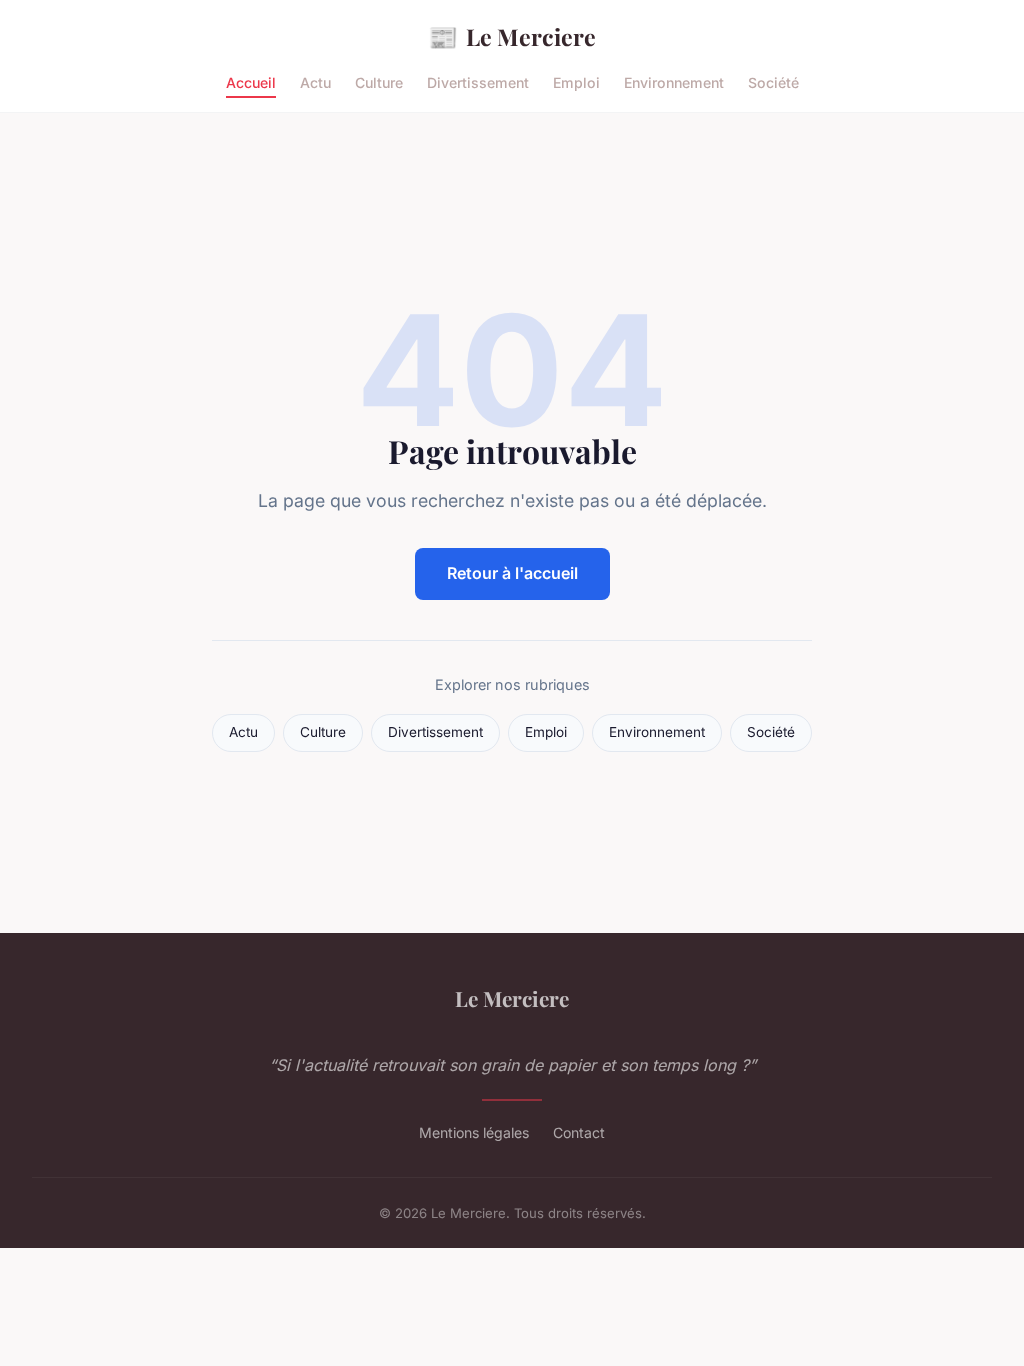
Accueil (251, 82)
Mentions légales (474, 1132)
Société (773, 82)
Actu (315, 82)
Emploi (576, 82)
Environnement (674, 82)
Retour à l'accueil (512, 573)
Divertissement (478, 82)
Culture (379, 82)
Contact (579, 1132)
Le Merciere (512, 36)
